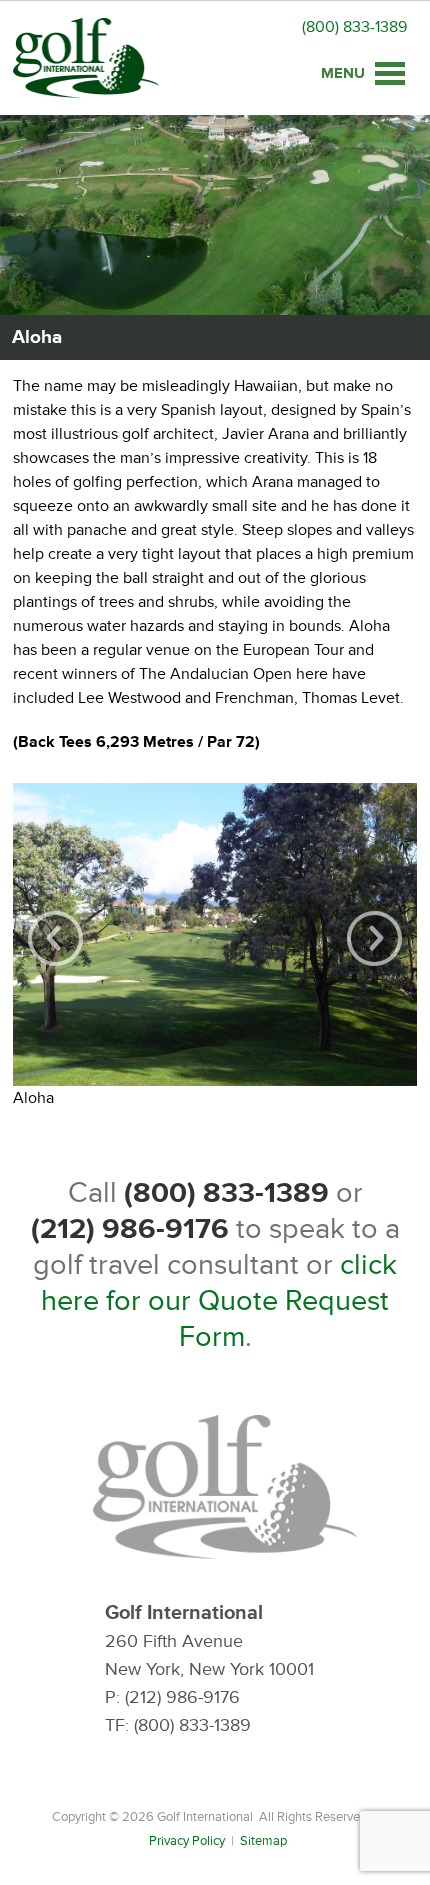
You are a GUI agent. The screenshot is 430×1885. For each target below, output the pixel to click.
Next (374, 938)
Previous (55, 938)
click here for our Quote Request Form (219, 1301)
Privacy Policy (187, 1841)
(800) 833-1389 (354, 27)
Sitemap (263, 1841)
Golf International (86, 58)
